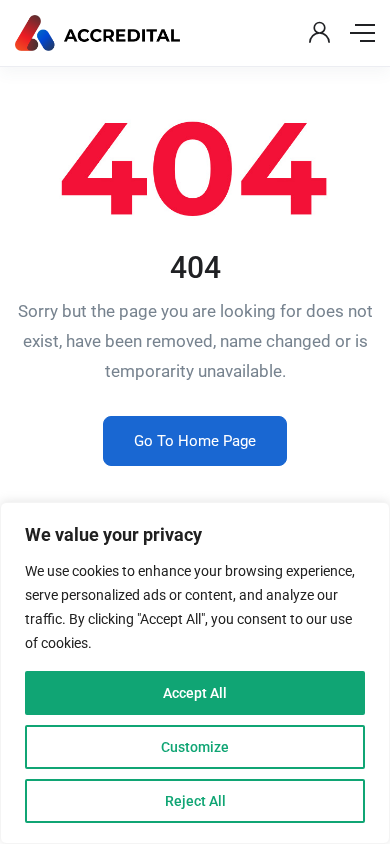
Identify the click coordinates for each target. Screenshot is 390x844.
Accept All (195, 693)
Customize (195, 747)
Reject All (195, 801)
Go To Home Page (195, 441)
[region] (195, 673)
